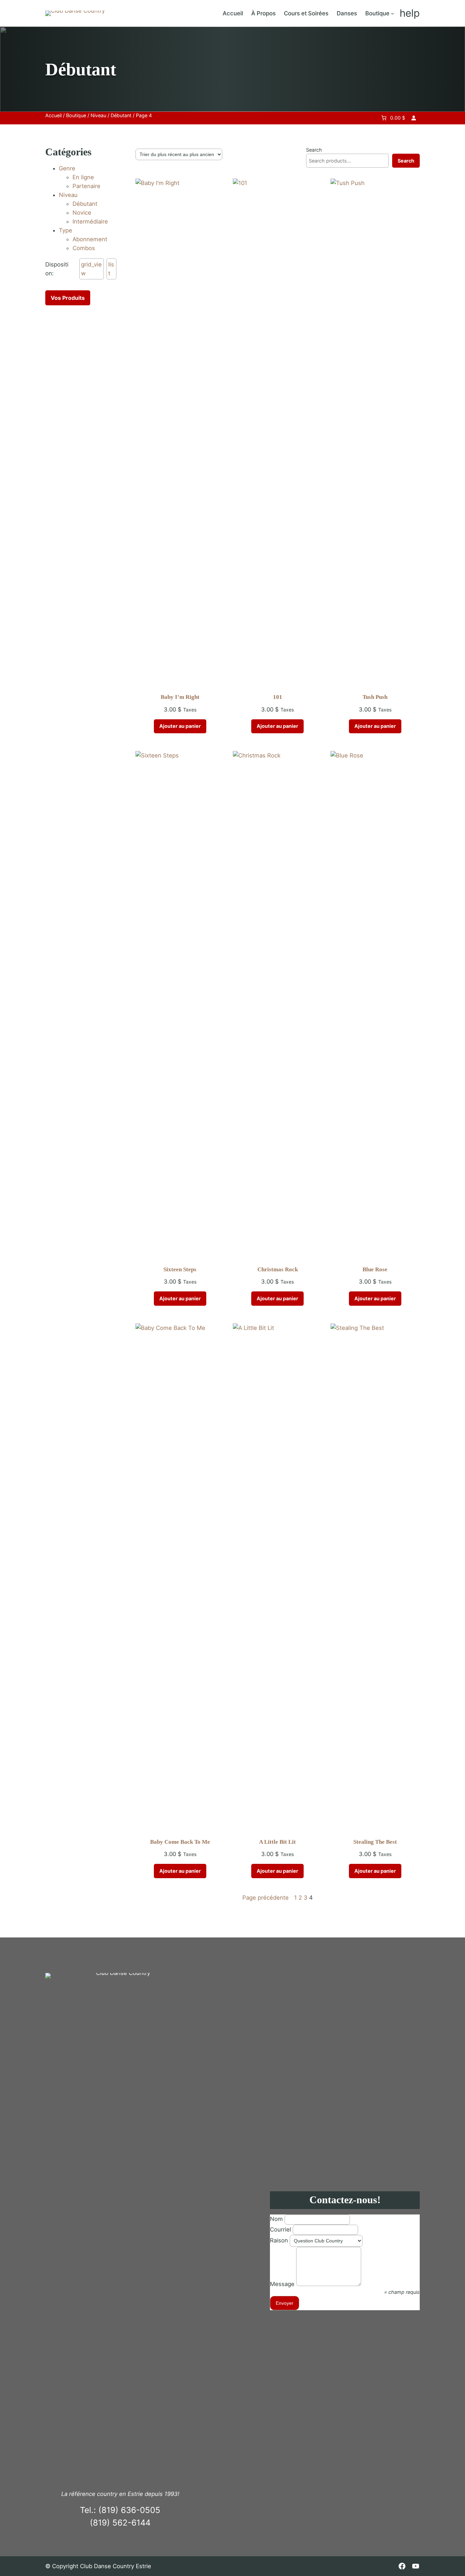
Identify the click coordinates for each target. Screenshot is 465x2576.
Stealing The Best (375, 1842)
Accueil (53, 115)
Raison (279, 2240)
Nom (276, 2219)
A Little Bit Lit (277, 1842)
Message (282, 2284)
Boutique (76, 115)
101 (278, 697)
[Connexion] (414, 118)
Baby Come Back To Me (180, 1842)
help (410, 13)
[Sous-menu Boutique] (392, 13)
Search (314, 150)
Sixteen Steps (180, 1269)
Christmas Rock (278, 1269)
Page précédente (266, 1898)
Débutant (121, 115)
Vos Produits (68, 298)
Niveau (98, 115)
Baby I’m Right (180, 697)
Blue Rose (375, 1269)
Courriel (280, 2229)
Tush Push (375, 697)
